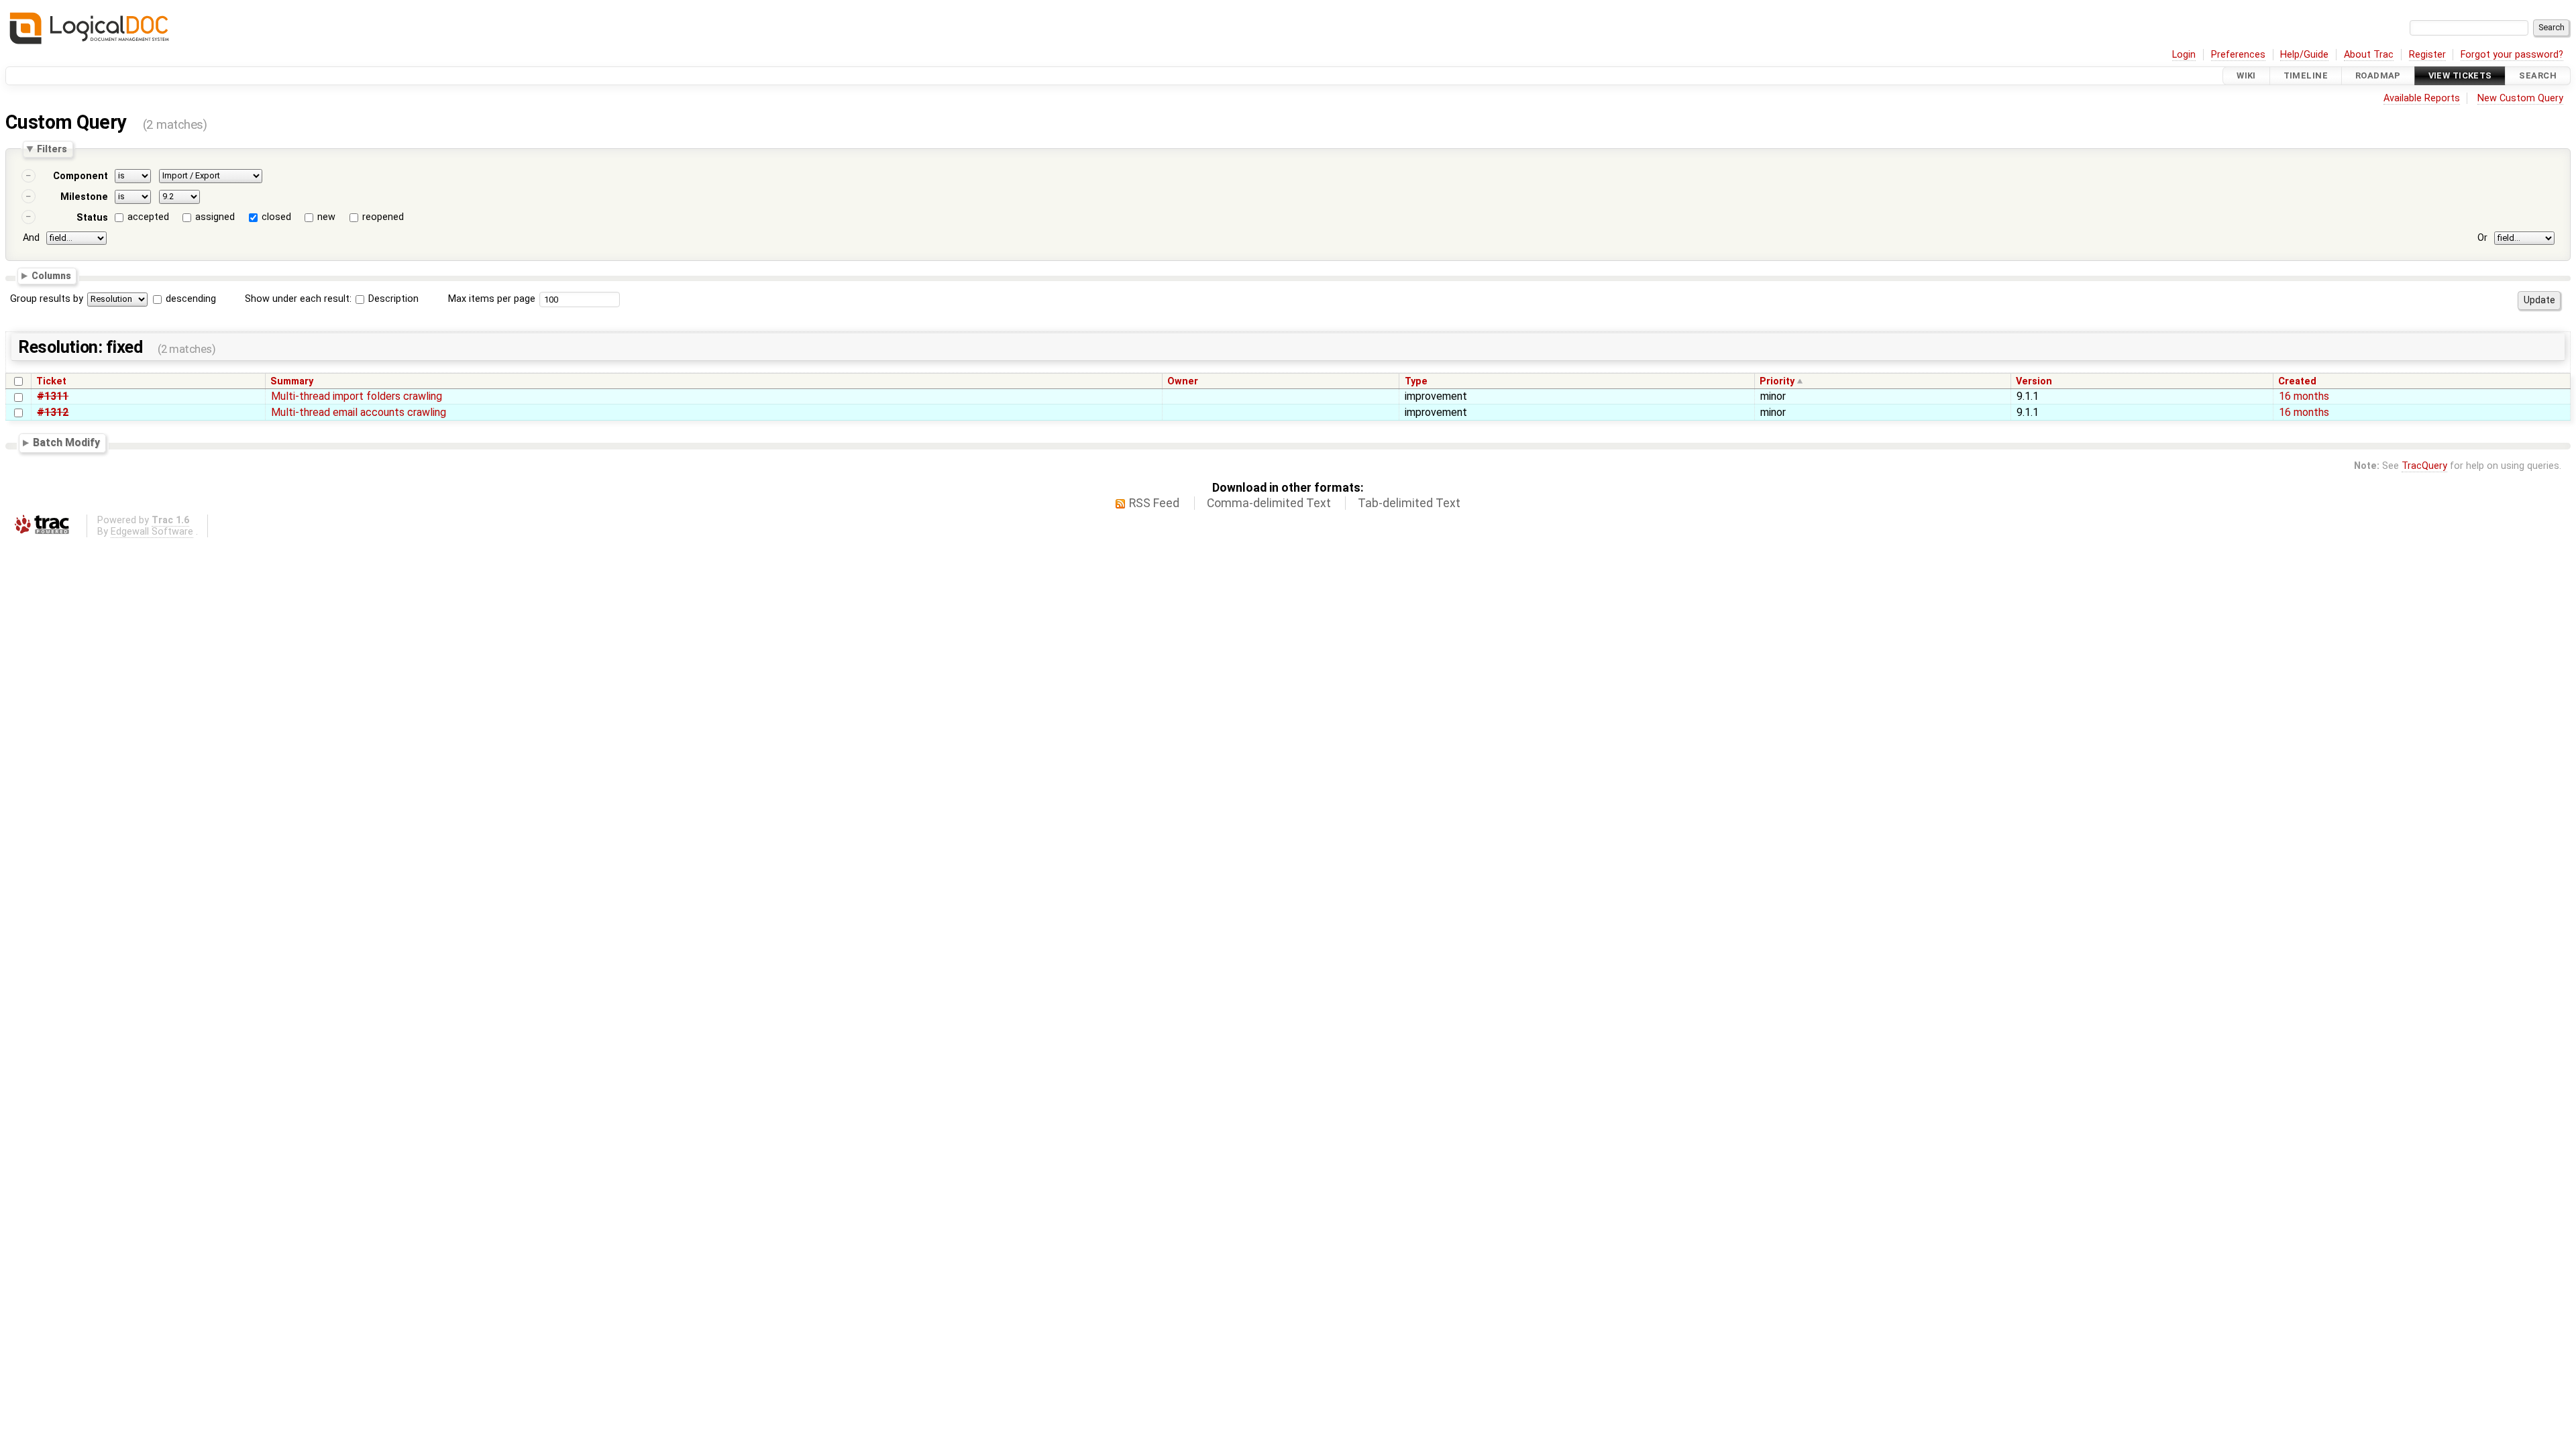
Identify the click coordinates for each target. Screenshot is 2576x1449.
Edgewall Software (152, 532)
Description (392, 299)
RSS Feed (1154, 503)
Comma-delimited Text (1269, 503)
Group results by (47, 299)
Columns (51, 276)
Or (2482, 238)
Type (1416, 381)
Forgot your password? (2512, 55)
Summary (292, 381)
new (326, 217)
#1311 (53, 396)
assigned (215, 217)
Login (2184, 55)
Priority (1777, 381)
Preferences (2238, 55)
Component (80, 176)
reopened (383, 217)
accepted (148, 217)
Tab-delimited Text (1409, 503)
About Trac (2369, 55)
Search (2538, 75)
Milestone (84, 197)
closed (276, 217)
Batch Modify (66, 443)
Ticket (51, 381)
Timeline (2306, 75)
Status (92, 218)
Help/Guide (2304, 55)
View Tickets (2460, 75)
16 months (2304, 396)
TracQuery (2424, 466)
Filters (52, 149)
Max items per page (492, 299)
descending (191, 299)
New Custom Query (2520, 98)
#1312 (53, 412)
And (31, 238)
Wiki (2246, 75)
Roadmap (2378, 75)
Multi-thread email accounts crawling (359, 412)
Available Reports (2422, 98)
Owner (1183, 381)
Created (2297, 381)
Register (2427, 55)
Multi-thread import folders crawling (357, 396)
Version (2034, 381)
